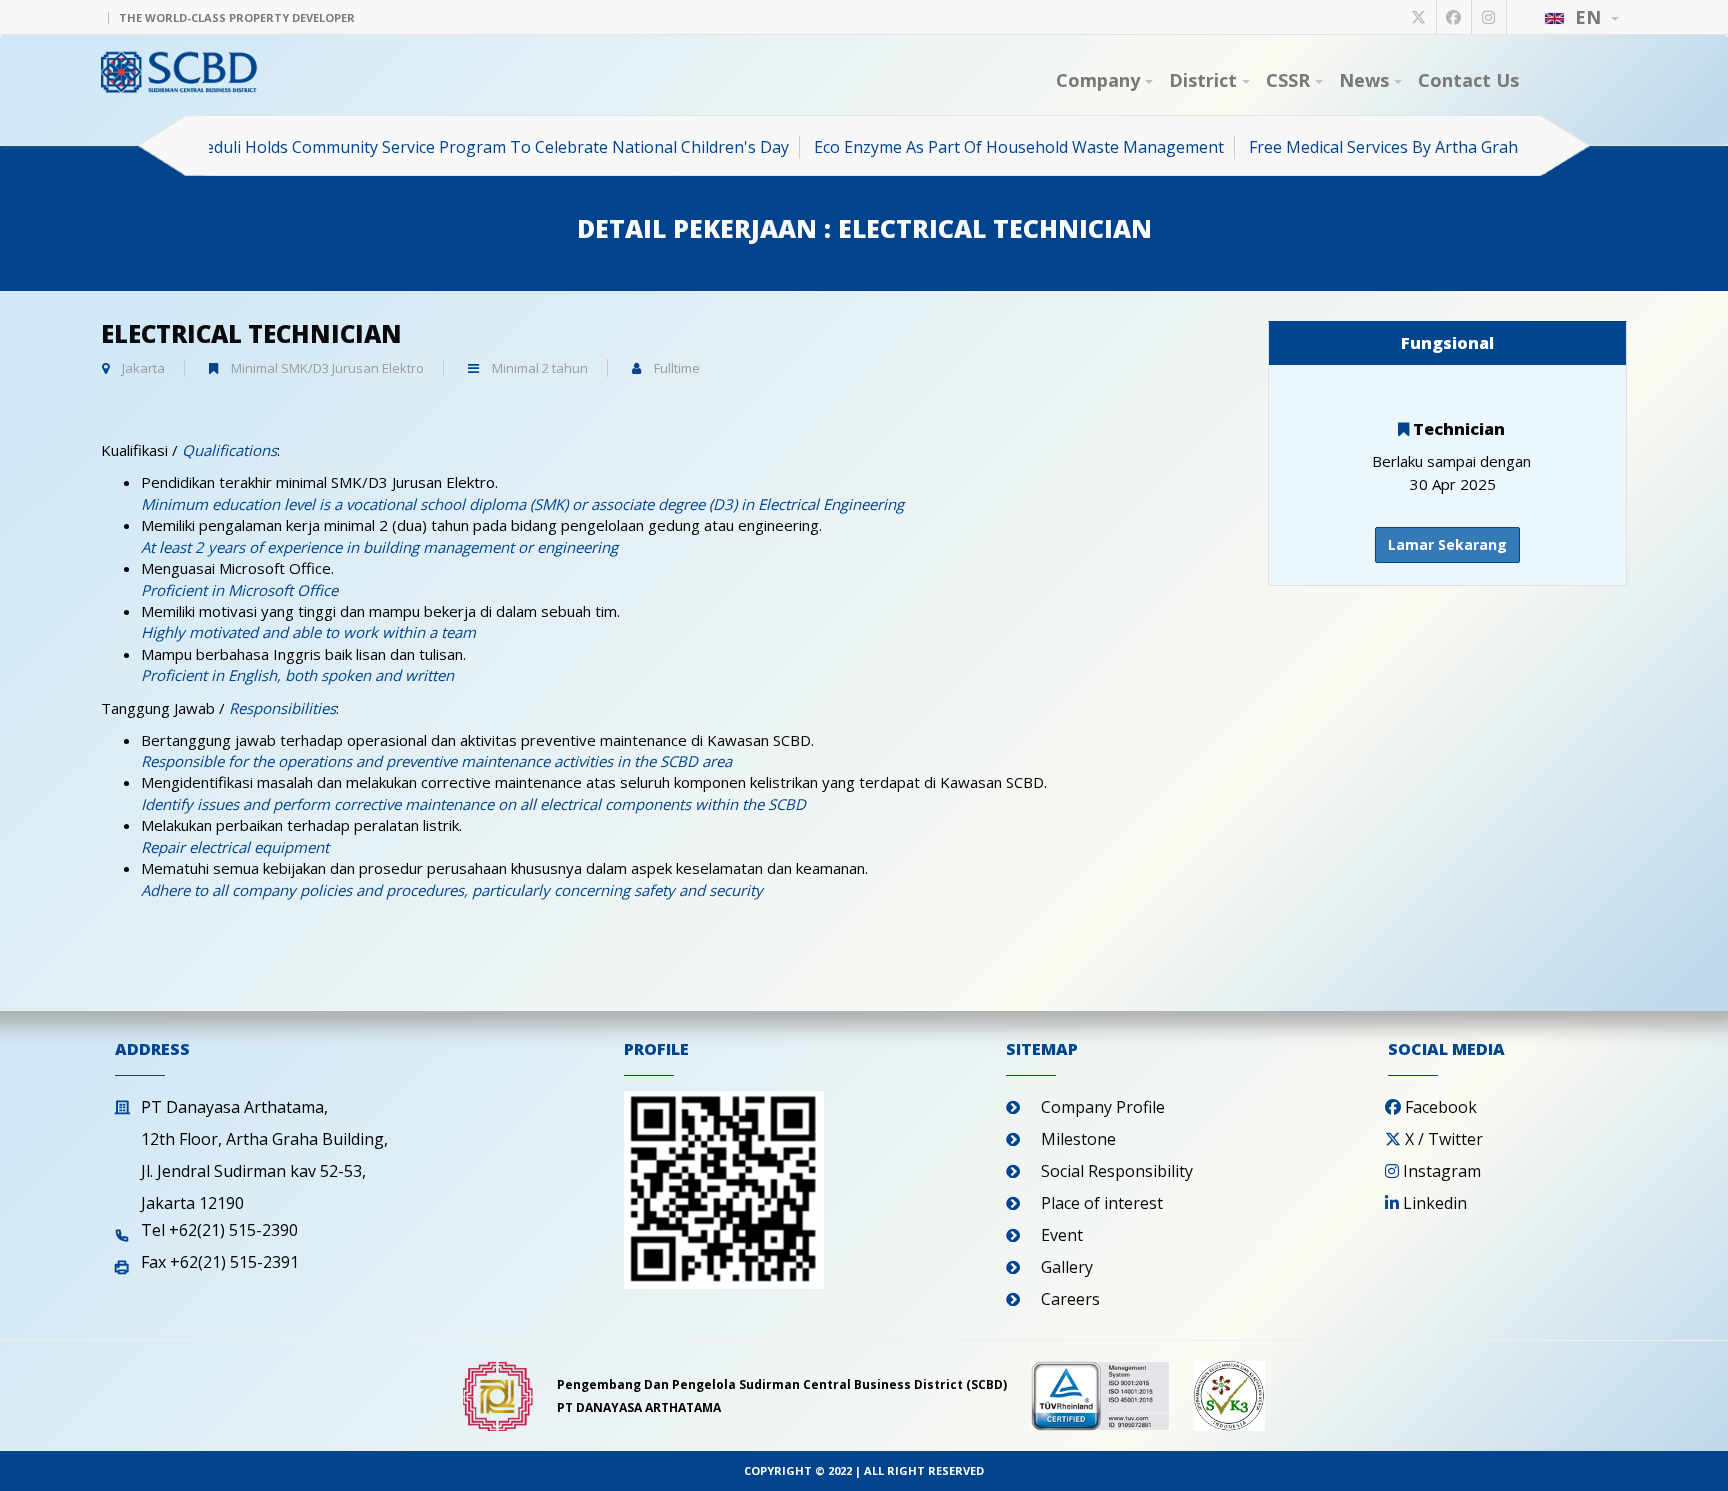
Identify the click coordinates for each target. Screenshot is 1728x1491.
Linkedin (1435, 1203)
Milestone (1078, 1139)
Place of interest (1102, 1203)
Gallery (1067, 1267)
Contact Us (1468, 80)
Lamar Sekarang (1447, 544)
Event (1062, 1235)
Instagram (1442, 1171)
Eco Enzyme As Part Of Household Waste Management (986, 147)
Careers (1070, 1299)
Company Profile (1103, 1107)
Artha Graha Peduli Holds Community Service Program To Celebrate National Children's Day (411, 147)
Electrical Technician (251, 333)
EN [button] (1588, 17)
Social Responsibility (1117, 1171)
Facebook (1441, 1107)
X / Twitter (1444, 1139)
